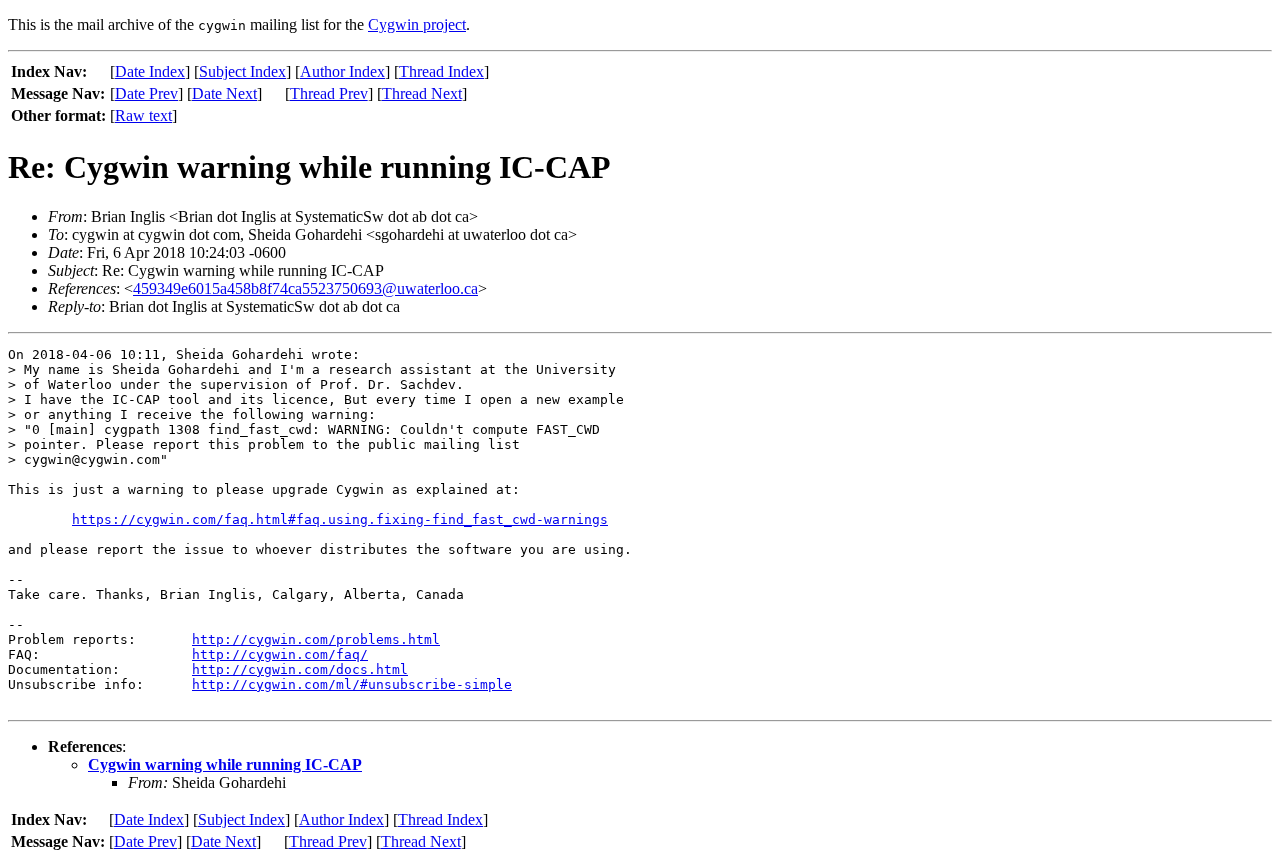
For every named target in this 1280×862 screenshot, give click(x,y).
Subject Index (242, 71)
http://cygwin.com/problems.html (316, 639)
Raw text (143, 115)
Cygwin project (417, 24)
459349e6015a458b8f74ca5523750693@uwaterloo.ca (305, 288)
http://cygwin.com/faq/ (280, 654)
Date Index (150, 71)
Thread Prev (329, 93)
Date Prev (146, 93)
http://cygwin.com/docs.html (300, 669)
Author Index (342, 71)
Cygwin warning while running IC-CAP (225, 764)
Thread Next (422, 93)
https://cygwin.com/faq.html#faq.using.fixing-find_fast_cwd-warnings (340, 519)
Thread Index (441, 71)
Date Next (224, 93)
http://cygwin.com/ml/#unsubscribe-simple (352, 684)
